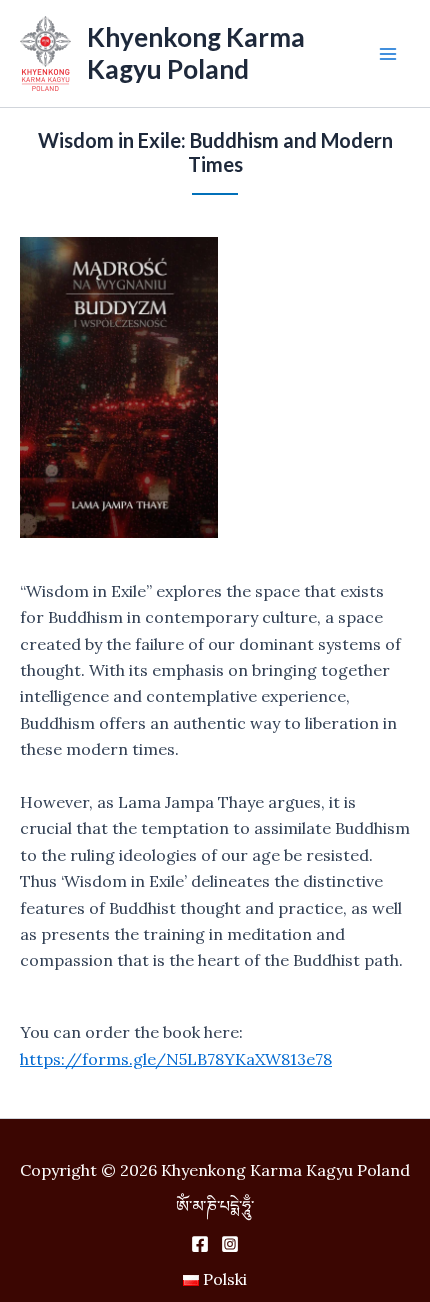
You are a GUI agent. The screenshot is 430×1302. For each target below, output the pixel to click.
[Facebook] (200, 1244)
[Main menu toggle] (388, 54)
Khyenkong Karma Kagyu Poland (196, 52)
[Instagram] (230, 1244)
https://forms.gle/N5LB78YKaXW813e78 (176, 1059)
